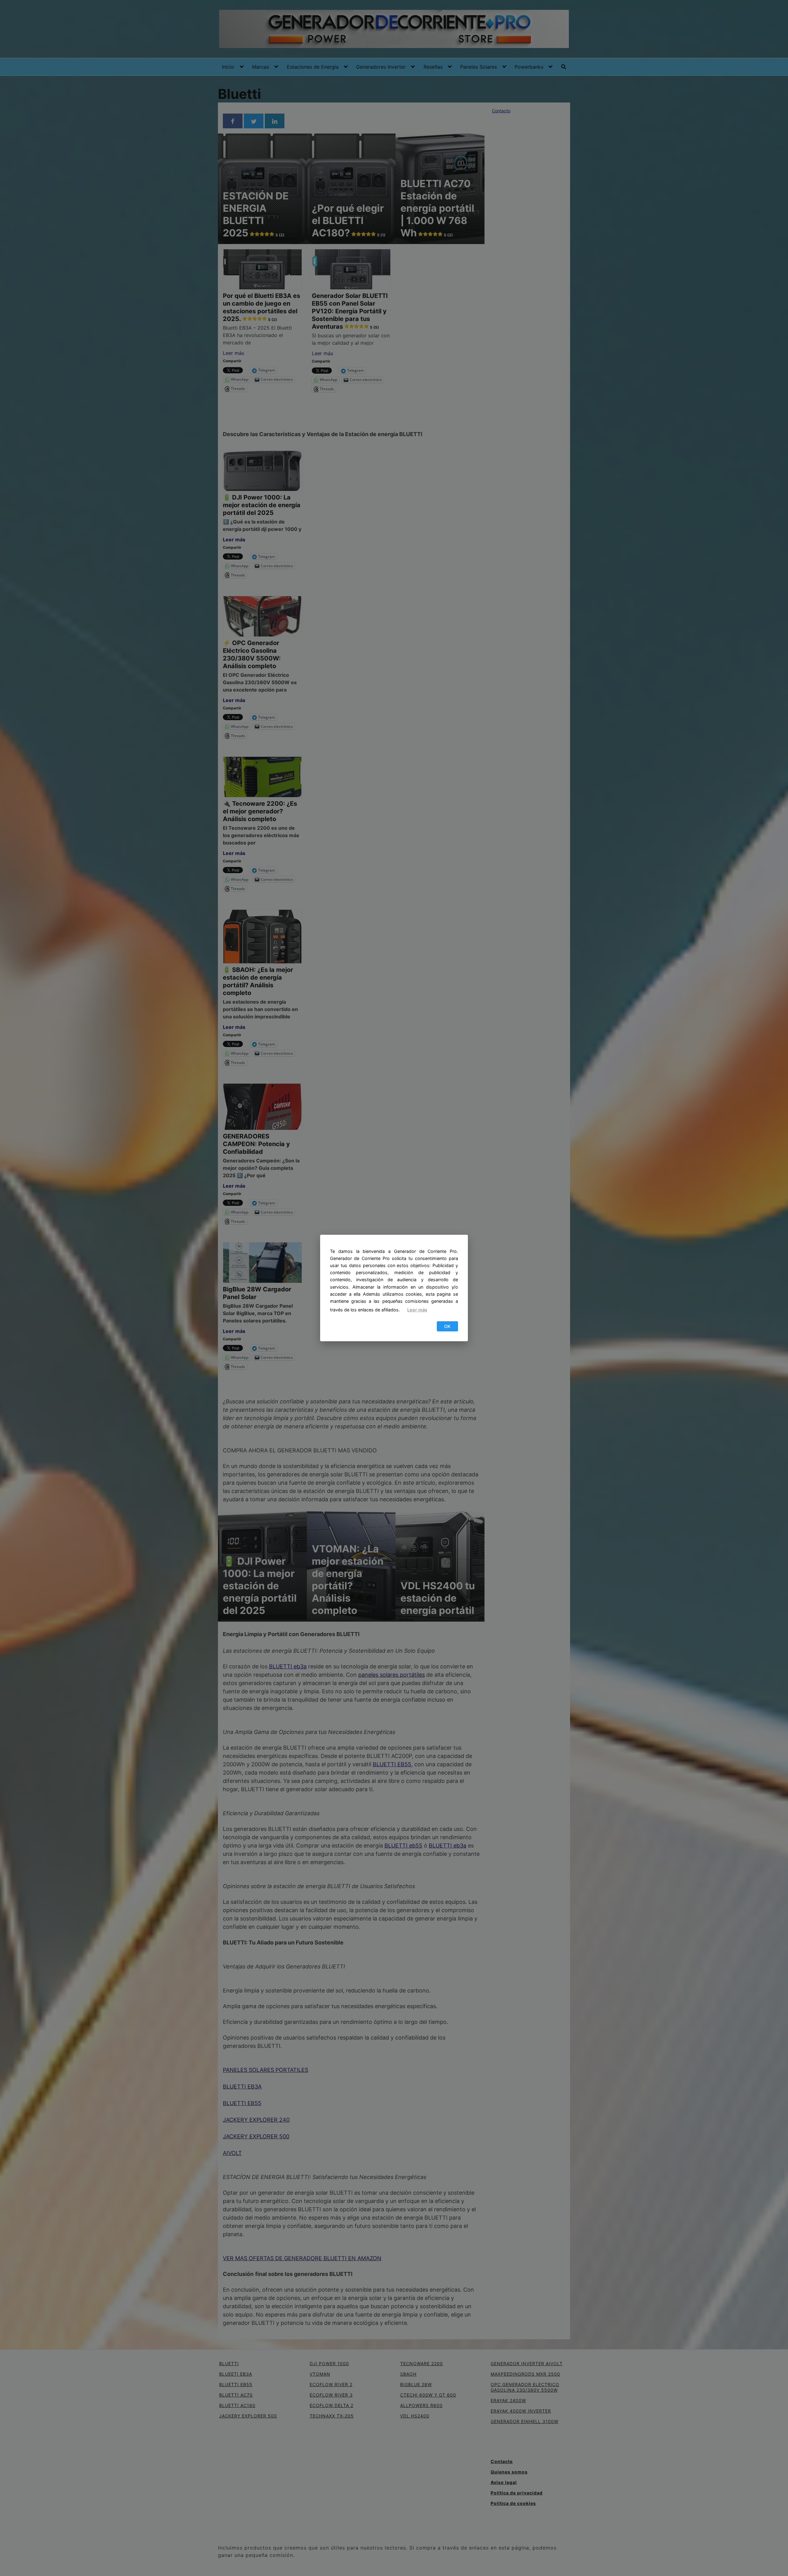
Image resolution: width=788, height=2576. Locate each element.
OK (447, 1326)
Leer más (417, 1310)
